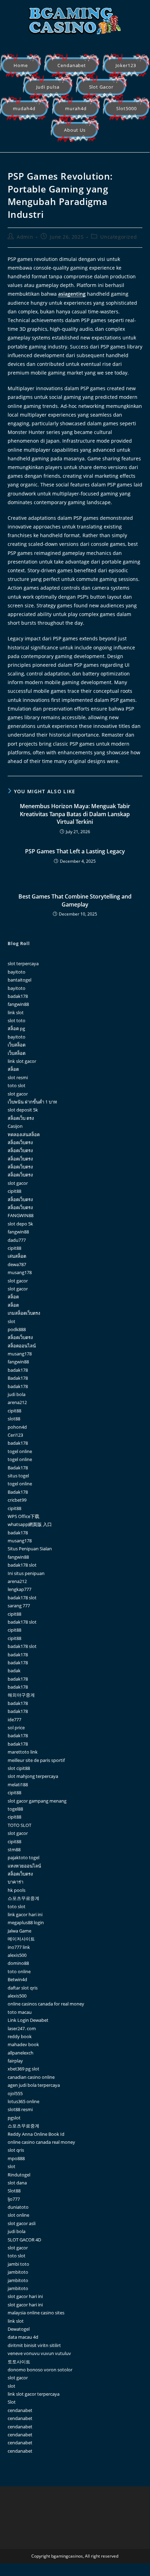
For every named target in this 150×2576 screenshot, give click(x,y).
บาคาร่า (15, 1882)
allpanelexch (21, 2053)
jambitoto (18, 2272)
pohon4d (17, 1427)
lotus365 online (23, 2101)
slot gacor (18, 1094)
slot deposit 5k (23, 1110)
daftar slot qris (23, 1988)
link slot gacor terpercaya (34, 2394)
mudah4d (24, 108)
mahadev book (23, 2044)
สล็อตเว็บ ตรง (21, 1118)
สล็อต (13, 1069)
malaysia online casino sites (36, 2313)
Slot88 (14, 2191)
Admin (25, 237)
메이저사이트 (21, 1939)
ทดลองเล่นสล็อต (24, 1134)
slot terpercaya (23, 963)
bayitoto (17, 972)
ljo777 (14, 2199)
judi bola (17, 1394)
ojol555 (15, 2093)
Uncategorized (119, 237)
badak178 (18, 996)
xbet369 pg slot (23, 2069)
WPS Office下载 (23, 1516)
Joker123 (126, 65)
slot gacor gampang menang (37, 1801)
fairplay (15, 2061)
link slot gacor (22, 1061)
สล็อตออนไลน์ (22, 1346)
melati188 (18, 1785)
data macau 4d (23, 2337)
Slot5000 (127, 108)
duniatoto (18, 2207)
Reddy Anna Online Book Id (36, 2134)
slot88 (14, 1419)
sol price (16, 1728)
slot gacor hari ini (25, 2296)
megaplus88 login (26, 1922)
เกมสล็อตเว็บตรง (24, 1313)
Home (21, 65)
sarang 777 (19, 1606)
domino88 (18, 1963)
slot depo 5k (20, 1224)
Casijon (15, 1126)
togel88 (15, 1809)
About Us (75, 130)
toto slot (17, 1085)
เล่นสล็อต (17, 1256)
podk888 (17, 1329)
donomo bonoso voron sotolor (40, 2370)
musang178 (20, 1272)
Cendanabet (72, 65)
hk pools (17, 1890)
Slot (12, 2402)
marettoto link (23, 1752)
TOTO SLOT (19, 1825)
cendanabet (20, 2410)
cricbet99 (17, 1500)
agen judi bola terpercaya (34, 2085)
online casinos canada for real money (46, 2004)
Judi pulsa (48, 87)
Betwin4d (17, 1979)
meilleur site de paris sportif (36, 1760)
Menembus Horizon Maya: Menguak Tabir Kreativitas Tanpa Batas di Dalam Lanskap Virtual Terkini (75, 814)
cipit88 (14, 1191)
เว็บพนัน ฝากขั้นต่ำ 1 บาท (32, 1102)
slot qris (16, 2150)
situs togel (18, 1476)
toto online (19, 1971)
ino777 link (19, 1947)
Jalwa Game (19, 1931)
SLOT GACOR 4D (24, 2240)
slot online (18, 2215)
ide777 (14, 1720)
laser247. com (22, 2028)
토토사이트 (19, 2362)
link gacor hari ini (25, 1914)
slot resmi (18, 1077)
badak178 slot (22, 1565)
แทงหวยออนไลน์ (24, 1866)
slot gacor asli (22, 2223)
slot (11, 1321)
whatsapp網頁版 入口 (30, 1524)
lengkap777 (19, 1589)
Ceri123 (15, 1435)
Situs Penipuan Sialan (30, 1549)
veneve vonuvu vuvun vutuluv (39, 2353)
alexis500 (17, 1955)
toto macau (20, 2012)
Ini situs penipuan (26, 1573)
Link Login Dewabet (28, 2020)
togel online (20, 1451)
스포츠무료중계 (23, 1898)
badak (14, 1671)
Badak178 (18, 1378)
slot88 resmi (20, 2109)
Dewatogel (19, 2329)
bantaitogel (19, 980)
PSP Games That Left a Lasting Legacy (75, 851)
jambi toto (18, 2264)
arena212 (17, 1402)
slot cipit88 (19, 1768)
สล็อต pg (16, 1028)
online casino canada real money (41, 2142)
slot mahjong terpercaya (33, 1776)
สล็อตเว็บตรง (20, 1142)
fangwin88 (18, 1004)
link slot (16, 1012)
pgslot (14, 2118)
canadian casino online (31, 2077)
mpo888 (16, 2158)
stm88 (14, 1849)
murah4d (76, 108)
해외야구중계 (21, 1695)
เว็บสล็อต (17, 1045)
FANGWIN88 (21, 1215)
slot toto (17, 1020)
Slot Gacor (101, 87)
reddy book (20, 2036)
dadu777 (17, 1240)
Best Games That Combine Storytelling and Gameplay (75, 900)
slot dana (17, 2183)
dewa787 (17, 1264)
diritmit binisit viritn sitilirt (34, 2345)
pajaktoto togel (23, 1857)
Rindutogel (19, 2175)
